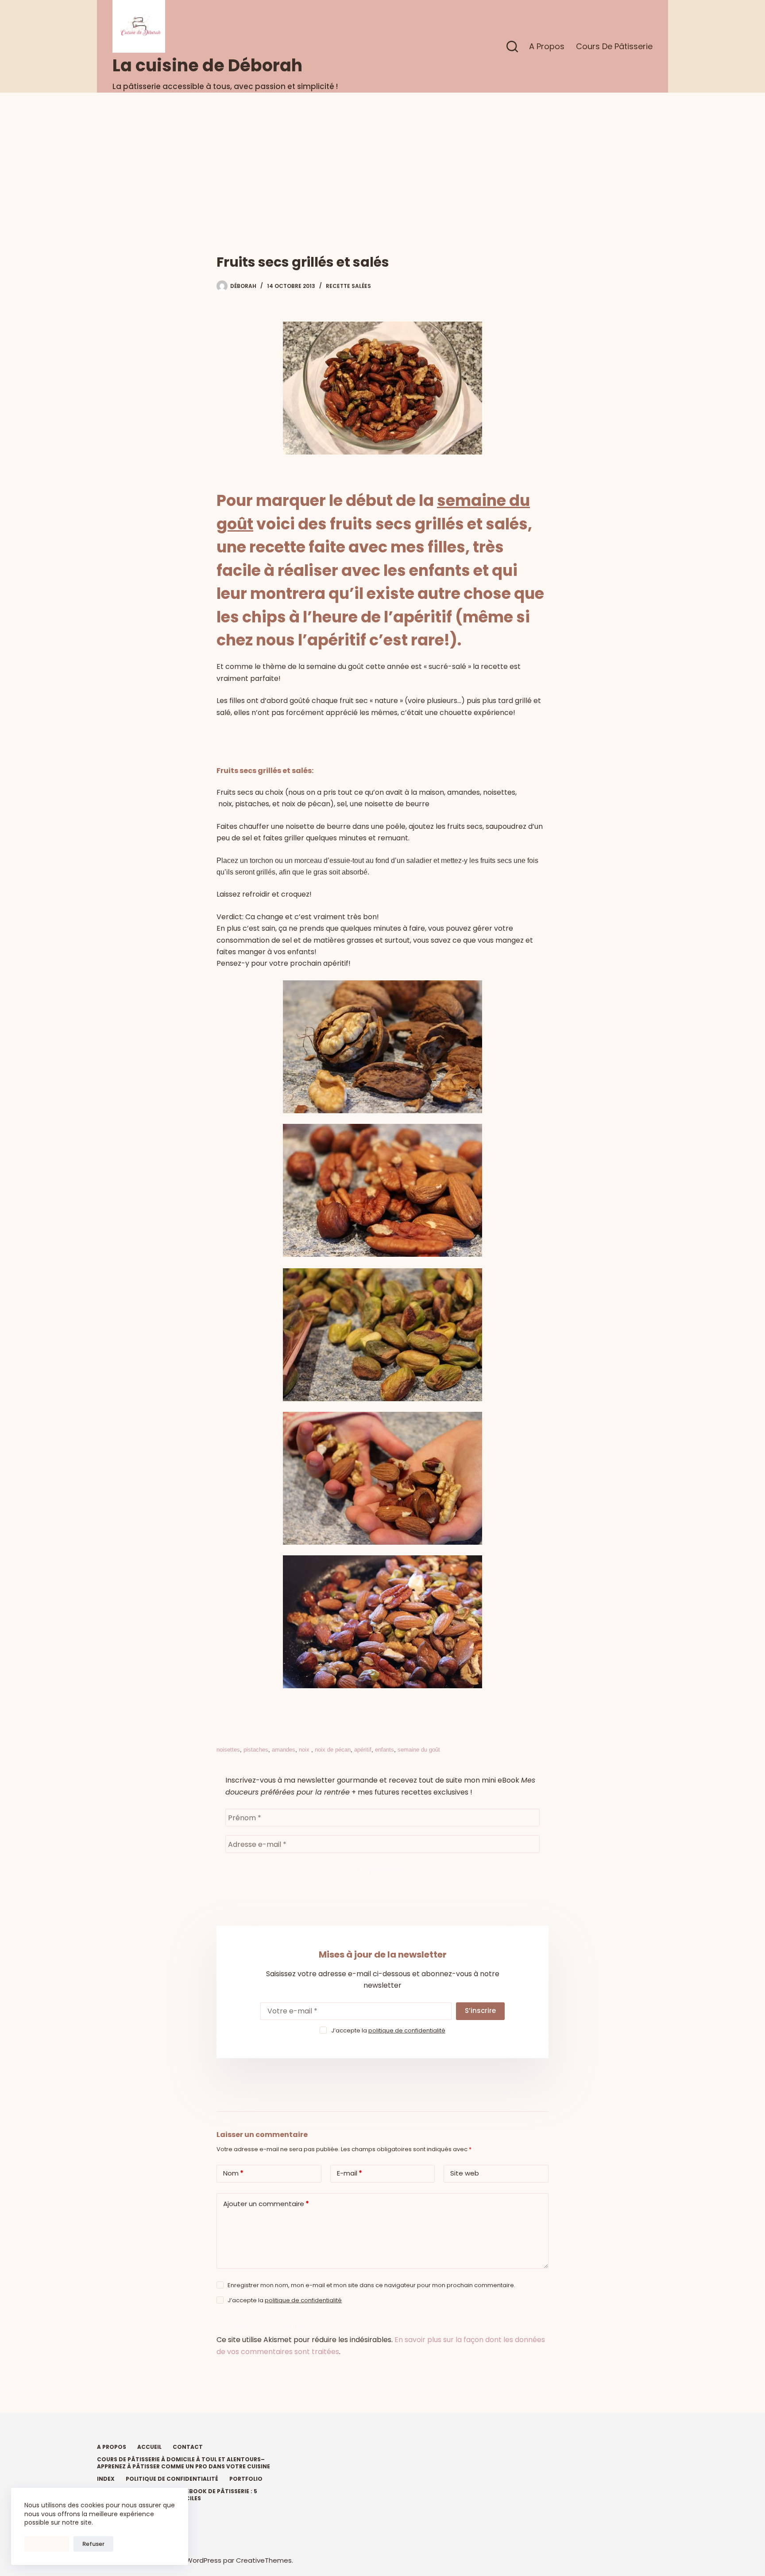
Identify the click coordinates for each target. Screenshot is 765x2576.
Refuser (93, 2544)
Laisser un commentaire (267, 2325)
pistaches (256, 1750)
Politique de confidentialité (172, 2479)
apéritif (363, 1750)
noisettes (228, 1750)
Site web (465, 2173)
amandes (284, 1750)
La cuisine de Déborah (207, 65)
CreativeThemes (264, 2560)
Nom (233, 2173)
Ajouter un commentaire (266, 2204)
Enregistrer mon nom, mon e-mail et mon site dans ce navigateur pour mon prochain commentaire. (371, 2285)
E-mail (350, 2173)
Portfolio (246, 2479)
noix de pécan (333, 1750)
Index (106, 2479)
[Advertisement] (382, 159)
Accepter (47, 2544)
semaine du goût (419, 1750)
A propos (547, 46)
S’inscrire (480, 2011)
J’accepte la (388, 2030)
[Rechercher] (512, 47)
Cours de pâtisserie (614, 46)
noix (305, 1750)
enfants (384, 1750)
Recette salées (348, 286)
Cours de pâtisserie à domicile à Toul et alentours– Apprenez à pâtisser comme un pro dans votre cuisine (184, 2463)
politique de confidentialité (407, 2030)
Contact (188, 2447)
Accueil (149, 2447)
